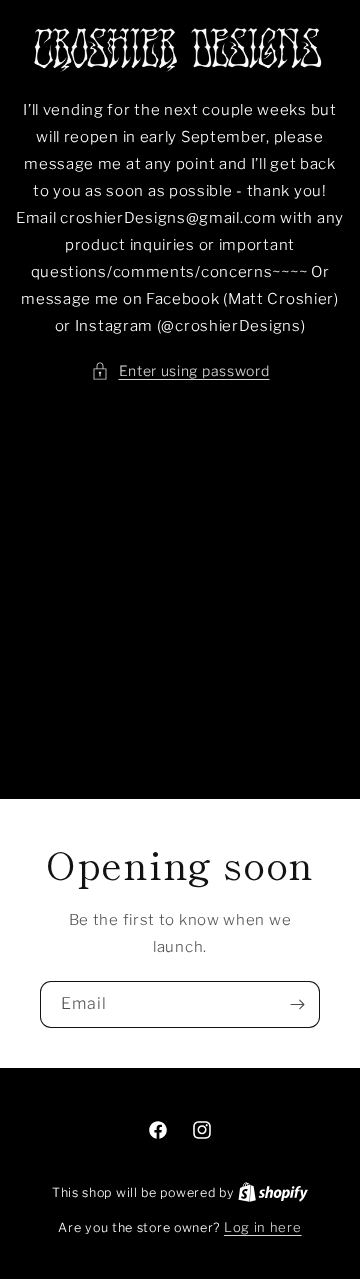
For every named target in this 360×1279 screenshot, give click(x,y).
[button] (180, 370)
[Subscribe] (297, 1004)
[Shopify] (273, 1192)
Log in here (263, 1227)
